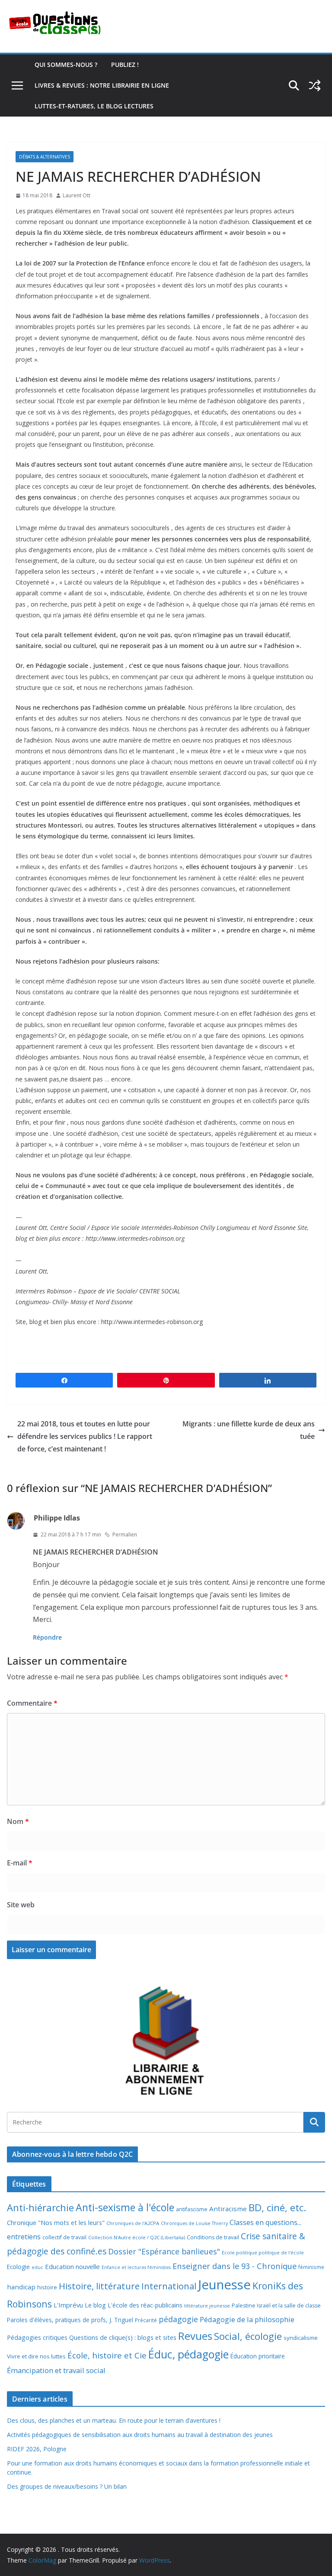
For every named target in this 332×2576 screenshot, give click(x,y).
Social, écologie (248, 2336)
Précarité (146, 2320)
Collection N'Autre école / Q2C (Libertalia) (137, 2237)
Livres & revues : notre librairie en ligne (102, 85)
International (169, 2286)
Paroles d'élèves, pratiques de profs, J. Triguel (70, 2320)
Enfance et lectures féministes (136, 2267)
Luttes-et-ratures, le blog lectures (94, 106)
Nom (18, 1821)
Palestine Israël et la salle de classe (276, 2306)
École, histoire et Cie (107, 2355)
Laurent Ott (77, 195)
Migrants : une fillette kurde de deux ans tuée (249, 1430)
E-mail (20, 1863)
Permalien (125, 1535)
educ (37, 2267)
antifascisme (192, 2209)
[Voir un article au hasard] (315, 85)
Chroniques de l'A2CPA (133, 2223)
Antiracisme (228, 2209)
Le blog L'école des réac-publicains (134, 2305)
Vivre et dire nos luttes (36, 2356)
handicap (21, 2287)
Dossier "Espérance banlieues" (164, 2251)
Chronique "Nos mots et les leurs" (56, 2223)
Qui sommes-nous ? (66, 65)
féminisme (311, 2267)
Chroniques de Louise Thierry (194, 2223)
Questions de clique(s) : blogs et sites (123, 2337)
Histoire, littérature (99, 2286)
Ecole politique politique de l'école (263, 2252)
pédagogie (178, 2319)
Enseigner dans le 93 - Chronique (235, 2266)
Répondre (47, 1637)
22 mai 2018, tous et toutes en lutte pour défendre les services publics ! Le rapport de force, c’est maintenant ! (85, 1436)
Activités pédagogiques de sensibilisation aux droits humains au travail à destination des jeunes (140, 2435)
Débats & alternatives (45, 157)
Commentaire (32, 1703)
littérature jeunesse (207, 2306)
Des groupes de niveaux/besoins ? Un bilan (67, 2486)
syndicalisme (301, 2338)
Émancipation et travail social (56, 2370)
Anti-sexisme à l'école (125, 2207)
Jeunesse (224, 2285)
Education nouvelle (72, 2266)
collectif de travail (64, 2237)
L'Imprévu (68, 2305)
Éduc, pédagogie (188, 2354)
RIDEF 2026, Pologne (37, 2449)
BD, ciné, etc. (277, 2208)
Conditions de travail (213, 2237)
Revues (195, 2336)
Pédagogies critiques (37, 2337)
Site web (21, 1905)
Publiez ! (125, 65)
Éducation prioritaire (258, 2356)
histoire (47, 2287)
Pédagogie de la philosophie (247, 2319)
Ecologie (18, 2267)
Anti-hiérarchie (40, 2208)
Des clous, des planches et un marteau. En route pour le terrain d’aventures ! (114, 2420)
